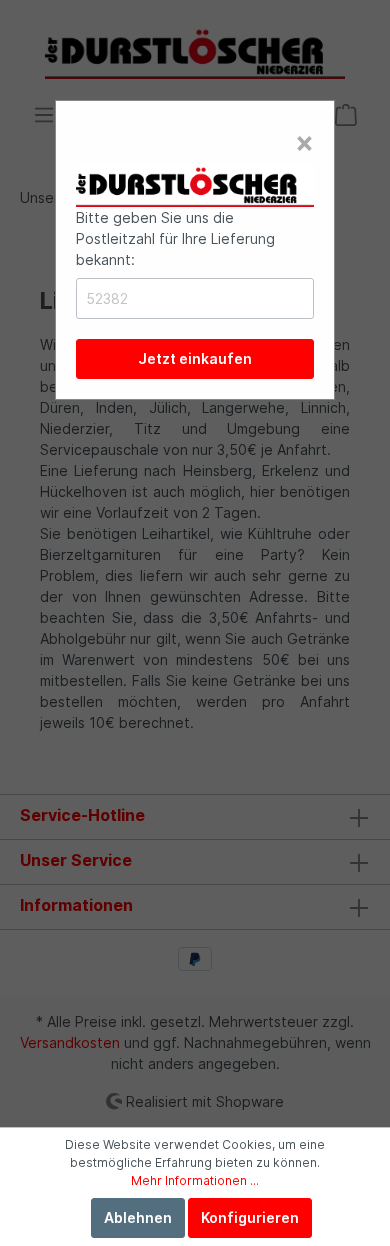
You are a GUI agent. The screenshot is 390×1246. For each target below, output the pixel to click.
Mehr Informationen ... (195, 1180)
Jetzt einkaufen (195, 358)
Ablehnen (138, 1217)
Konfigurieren (250, 1217)
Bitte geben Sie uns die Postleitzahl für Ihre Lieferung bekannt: (175, 238)
